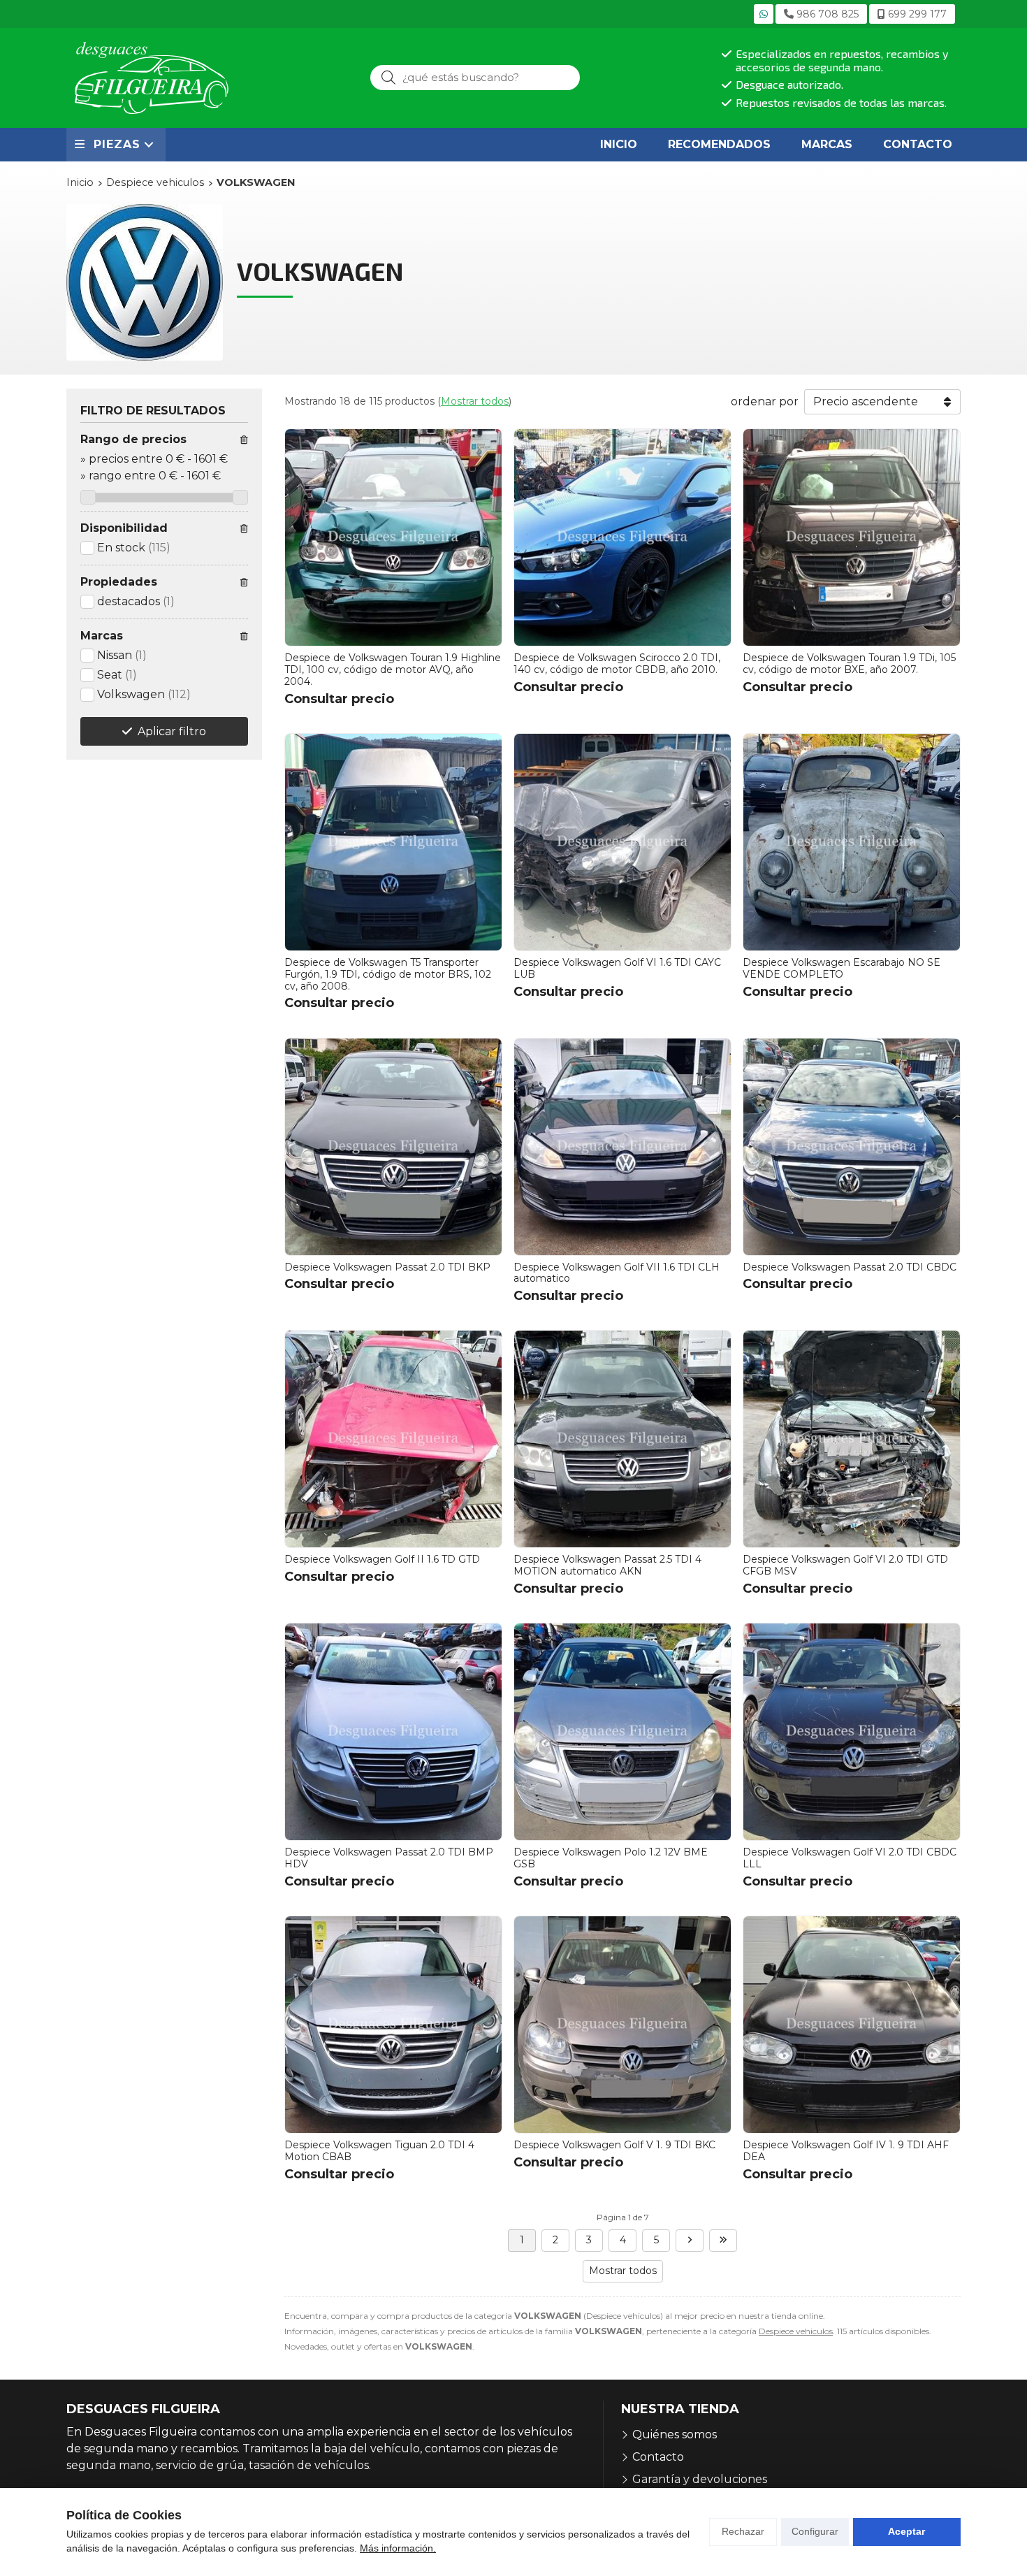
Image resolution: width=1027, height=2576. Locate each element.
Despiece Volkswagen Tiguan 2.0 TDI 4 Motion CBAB (379, 2151)
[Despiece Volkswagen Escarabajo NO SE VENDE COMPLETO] (852, 842)
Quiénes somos (675, 2434)
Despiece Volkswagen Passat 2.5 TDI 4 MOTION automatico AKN (607, 1565)
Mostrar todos (475, 401)
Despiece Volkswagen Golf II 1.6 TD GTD (382, 1559)
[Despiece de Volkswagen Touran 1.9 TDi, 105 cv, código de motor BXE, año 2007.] (852, 537)
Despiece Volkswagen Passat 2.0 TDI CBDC (850, 1267)
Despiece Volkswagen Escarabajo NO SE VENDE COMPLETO (842, 968)
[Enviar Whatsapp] (764, 14)
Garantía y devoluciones (700, 2479)
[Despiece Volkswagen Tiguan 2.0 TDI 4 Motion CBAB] (393, 2025)
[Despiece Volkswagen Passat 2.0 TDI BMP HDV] (393, 1732)
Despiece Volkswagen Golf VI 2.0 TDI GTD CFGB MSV (845, 1565)
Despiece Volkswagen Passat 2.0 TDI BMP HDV (389, 1858)
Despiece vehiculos (796, 2331)
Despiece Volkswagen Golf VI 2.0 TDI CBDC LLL (850, 1858)
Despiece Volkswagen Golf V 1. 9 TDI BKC (614, 2145)
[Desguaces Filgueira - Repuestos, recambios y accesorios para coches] (152, 78)
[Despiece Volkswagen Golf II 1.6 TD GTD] (393, 1439)
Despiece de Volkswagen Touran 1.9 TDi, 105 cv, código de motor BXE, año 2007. (849, 664)
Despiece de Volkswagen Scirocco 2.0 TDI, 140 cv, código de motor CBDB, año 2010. (617, 664)
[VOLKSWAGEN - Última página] (723, 2241)
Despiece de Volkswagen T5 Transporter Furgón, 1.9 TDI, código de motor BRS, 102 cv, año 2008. (388, 974)
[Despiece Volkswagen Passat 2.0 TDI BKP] (393, 1147)
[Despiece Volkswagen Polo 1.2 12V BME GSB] (622, 1732)
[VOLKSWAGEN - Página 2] (690, 2241)
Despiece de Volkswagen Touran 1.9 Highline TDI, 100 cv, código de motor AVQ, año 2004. (393, 670)
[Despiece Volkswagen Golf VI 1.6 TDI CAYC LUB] (622, 842)
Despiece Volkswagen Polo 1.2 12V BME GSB (611, 1858)
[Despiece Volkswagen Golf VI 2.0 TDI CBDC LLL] (852, 1732)
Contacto (658, 2457)
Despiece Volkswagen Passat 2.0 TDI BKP (387, 1267)
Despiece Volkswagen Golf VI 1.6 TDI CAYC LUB (617, 968)
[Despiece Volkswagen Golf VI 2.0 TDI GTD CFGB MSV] (852, 1439)
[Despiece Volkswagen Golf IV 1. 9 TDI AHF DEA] (852, 2025)
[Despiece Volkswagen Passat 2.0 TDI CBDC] (852, 1147)
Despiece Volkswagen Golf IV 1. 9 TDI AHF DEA (846, 2151)
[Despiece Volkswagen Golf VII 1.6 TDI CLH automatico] (622, 1147)
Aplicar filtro (172, 731)
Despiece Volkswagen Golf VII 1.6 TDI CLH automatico (617, 1273)
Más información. (398, 2548)
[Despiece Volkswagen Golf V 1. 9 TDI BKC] (622, 2025)
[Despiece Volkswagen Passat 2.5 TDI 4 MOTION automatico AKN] (622, 1439)
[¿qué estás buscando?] (475, 77)
